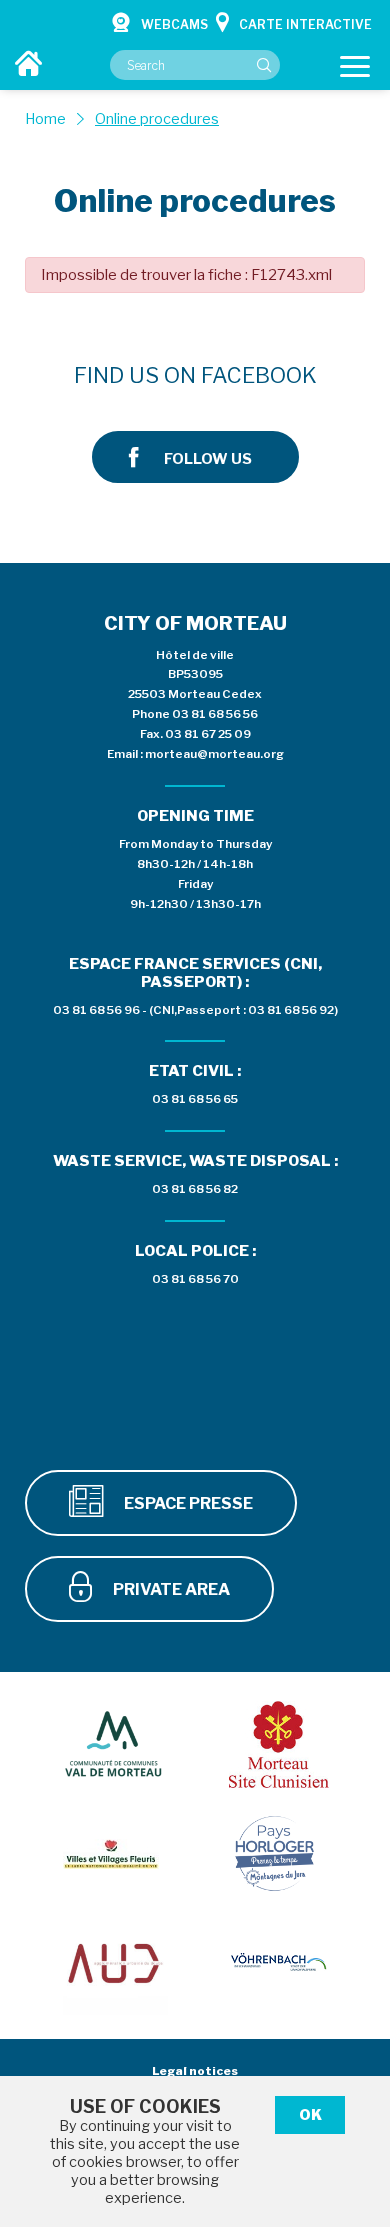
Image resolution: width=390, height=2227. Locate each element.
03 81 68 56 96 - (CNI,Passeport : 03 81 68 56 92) (195, 1010)
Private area (170, 1589)
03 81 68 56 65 (195, 1099)
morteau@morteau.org (214, 754)
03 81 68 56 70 (195, 1279)
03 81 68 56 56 (215, 714)
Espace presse (187, 1503)
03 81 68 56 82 (195, 1189)
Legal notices (195, 2071)
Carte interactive (305, 24)
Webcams (174, 24)
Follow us (208, 459)
